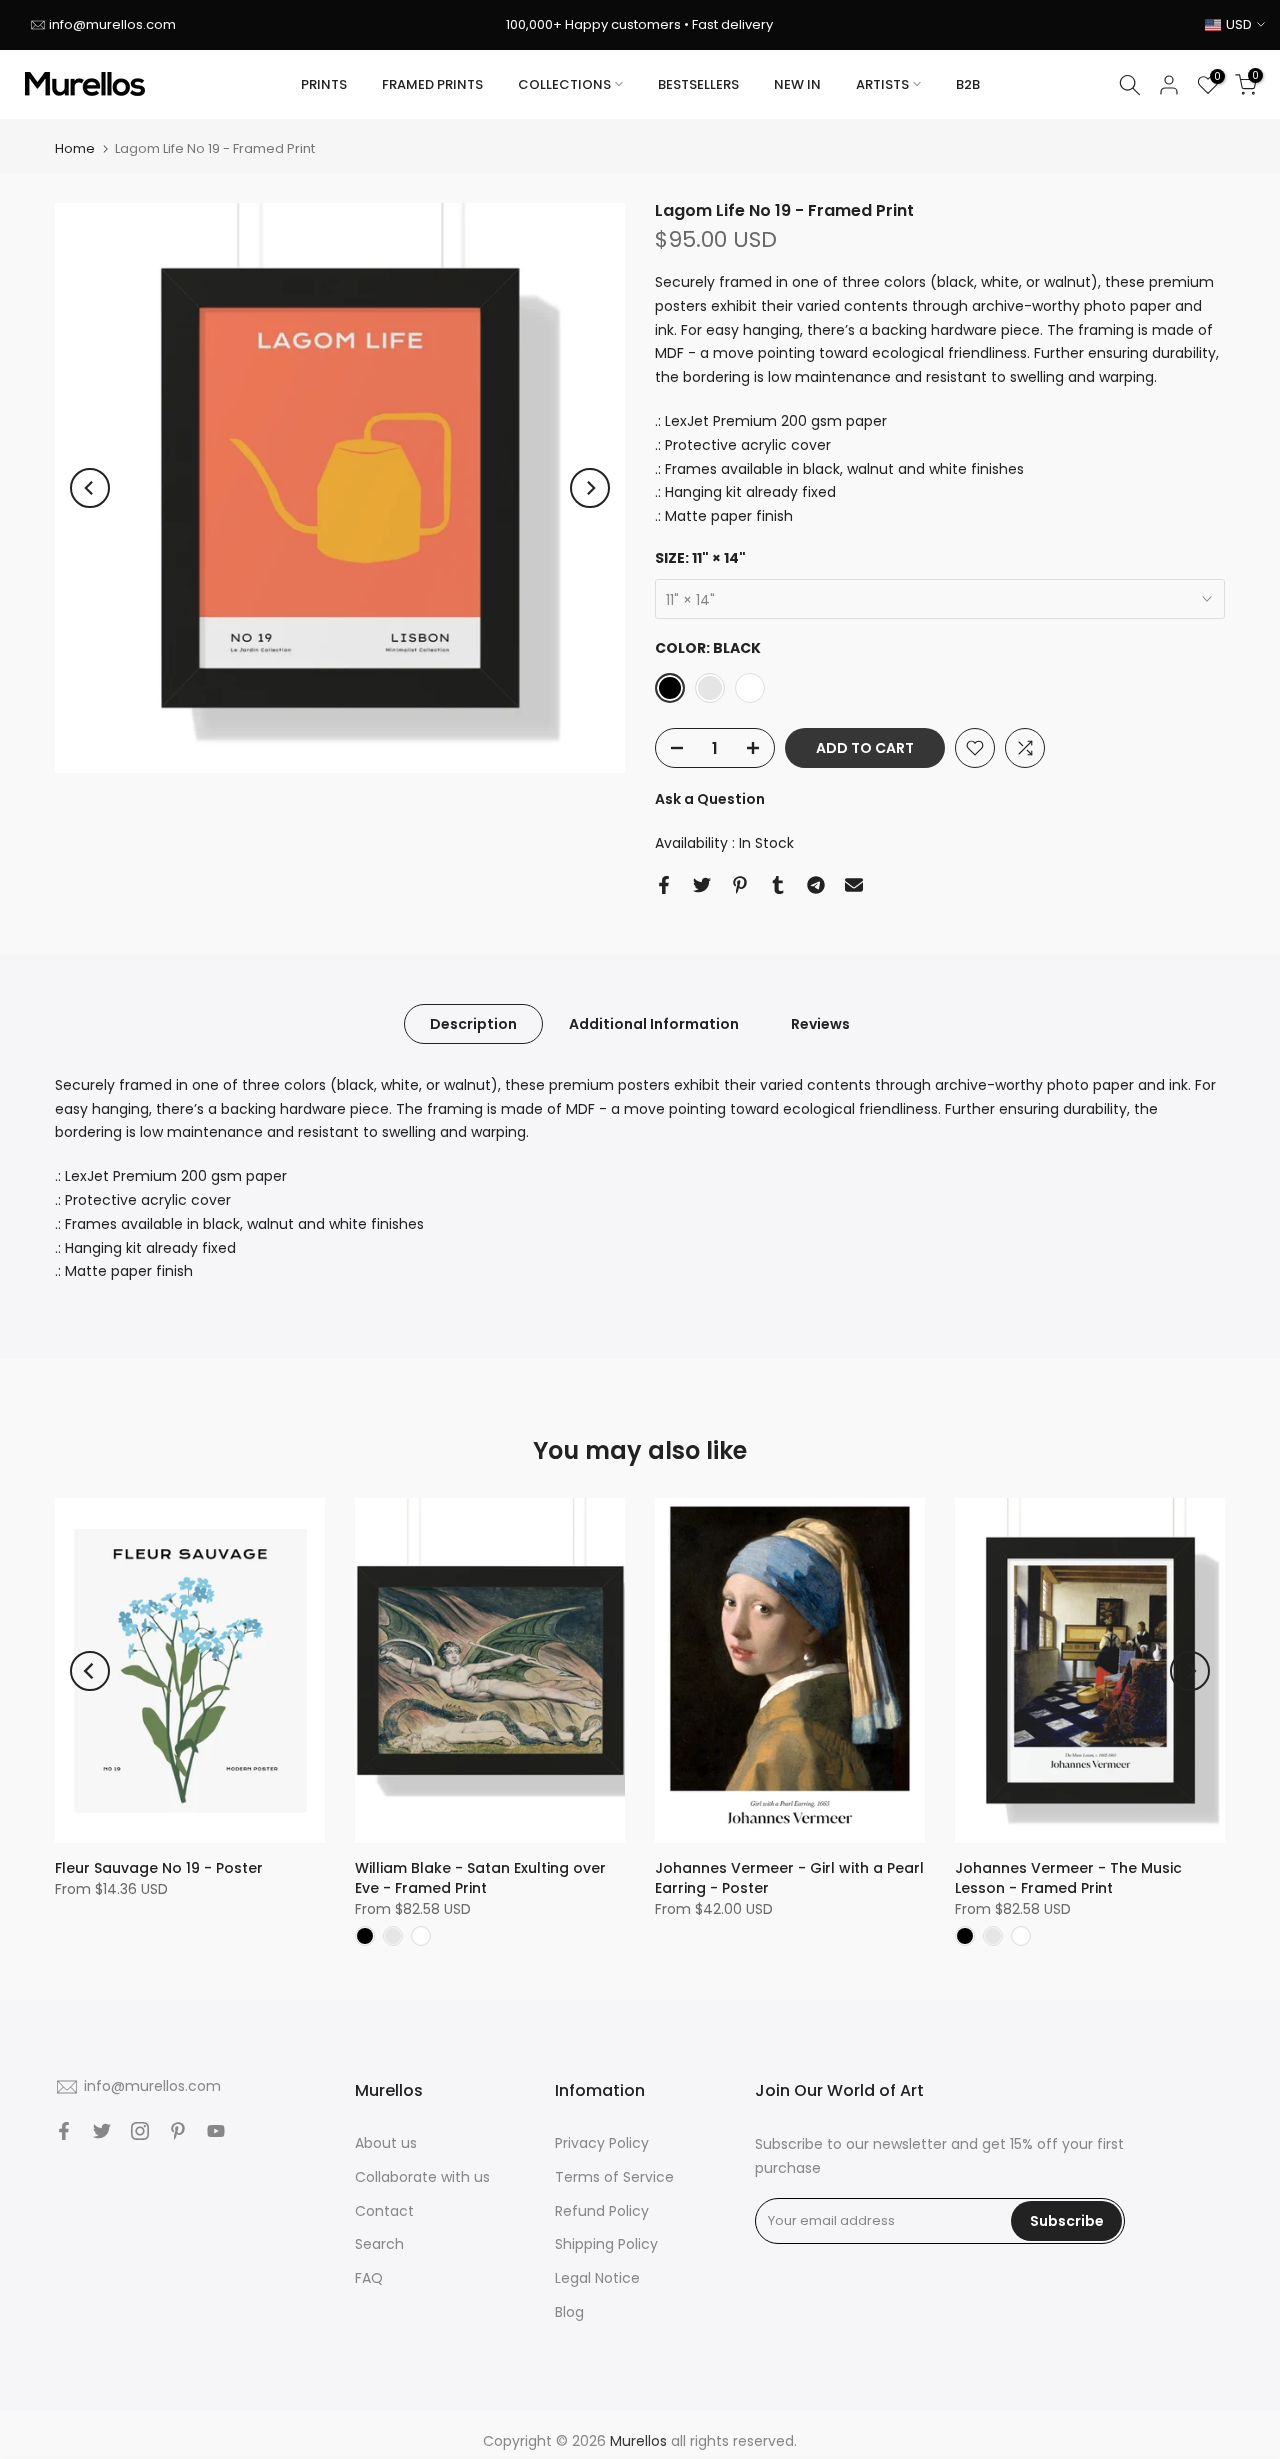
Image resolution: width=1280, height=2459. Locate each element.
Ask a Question (710, 799)
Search (379, 2244)
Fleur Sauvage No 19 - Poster (159, 1868)
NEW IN (797, 84)
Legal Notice (597, 2278)
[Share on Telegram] (816, 885)
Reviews (820, 1023)
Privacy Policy (602, 2143)
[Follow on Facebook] (64, 2131)
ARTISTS (882, 84)
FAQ (369, 2278)
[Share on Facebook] (664, 885)
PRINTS (324, 84)
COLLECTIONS (564, 84)
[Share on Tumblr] (778, 885)
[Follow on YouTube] (216, 2131)
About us (386, 2143)
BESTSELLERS (698, 84)
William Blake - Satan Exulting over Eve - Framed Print (480, 1878)
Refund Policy (602, 2211)
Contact (384, 2211)
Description (473, 1023)
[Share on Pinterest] (740, 885)
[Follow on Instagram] (140, 2131)
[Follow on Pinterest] (178, 2131)
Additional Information (654, 1023)
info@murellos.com (112, 24)
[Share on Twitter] (702, 885)
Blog (569, 2312)
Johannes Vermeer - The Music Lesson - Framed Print (1068, 1878)
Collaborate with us (422, 2177)
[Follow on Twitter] (102, 2131)
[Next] (590, 488)
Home (75, 148)
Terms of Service (614, 2177)
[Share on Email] (854, 885)
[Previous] (90, 488)
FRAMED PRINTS (432, 84)
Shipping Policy (606, 2244)
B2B (968, 84)
